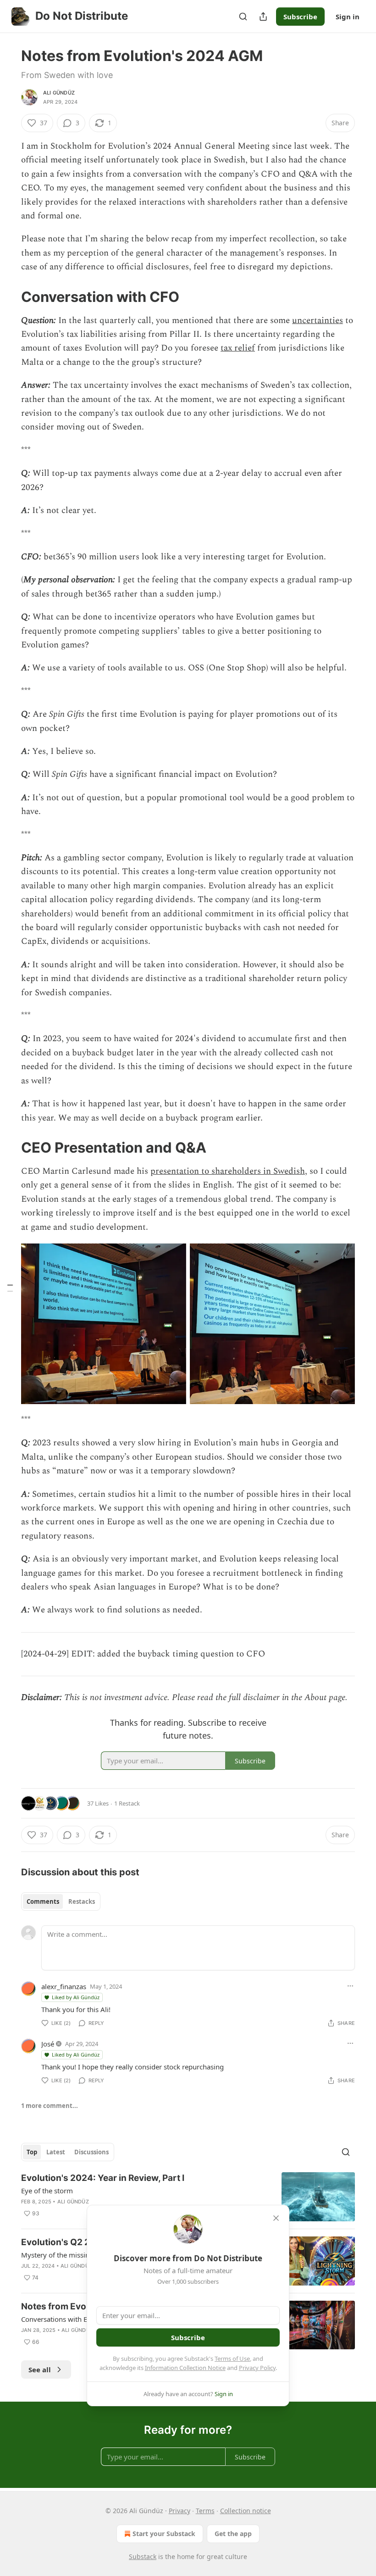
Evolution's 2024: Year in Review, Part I (103, 2178)
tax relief (238, 348)
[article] (188, 2197)
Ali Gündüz (59, 93)
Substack (143, 2556)
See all (40, 2370)
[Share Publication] (263, 17)
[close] (276, 2218)
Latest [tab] (56, 2152)
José (48, 2044)
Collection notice (246, 2511)
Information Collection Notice (185, 2368)
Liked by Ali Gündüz (76, 1997)
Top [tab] (32, 2152)
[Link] (8, 296)
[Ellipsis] (350, 1986)
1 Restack (127, 1803)
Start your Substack (164, 2534)
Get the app (233, 2534)
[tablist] (61, 1901)
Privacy (180, 2511)
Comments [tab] (43, 1901)
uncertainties (318, 321)
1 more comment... (50, 2106)
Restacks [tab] (82, 1901)
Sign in (348, 17)
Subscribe (300, 17)
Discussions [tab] (91, 2152)
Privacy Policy (257, 2368)
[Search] (243, 17)
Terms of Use (232, 2359)
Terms (205, 2511)
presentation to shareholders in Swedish (228, 1171)
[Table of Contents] (10, 1288)
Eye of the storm (47, 2191)
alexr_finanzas (64, 1986)
